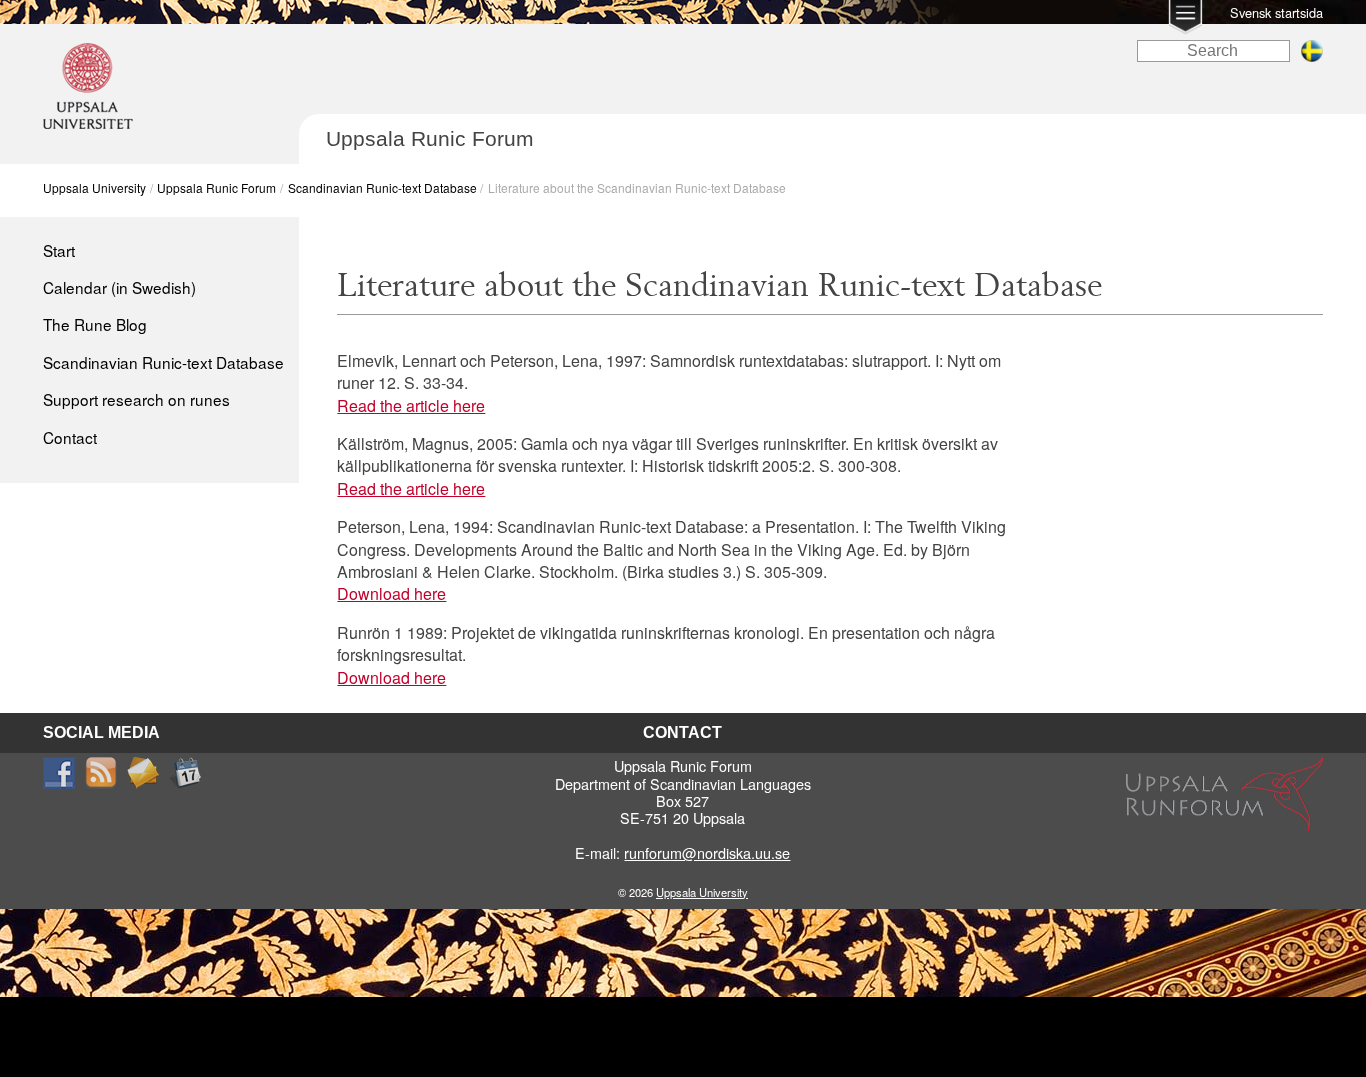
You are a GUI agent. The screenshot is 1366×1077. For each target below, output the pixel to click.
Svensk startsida (1276, 12)
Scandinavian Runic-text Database (382, 187)
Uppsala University (94, 187)
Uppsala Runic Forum (216, 187)
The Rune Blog (95, 324)
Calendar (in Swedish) (119, 287)
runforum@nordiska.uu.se (707, 852)
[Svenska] (1312, 56)
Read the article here (411, 405)
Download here (391, 593)
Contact (70, 437)
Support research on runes (136, 399)
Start (59, 250)
